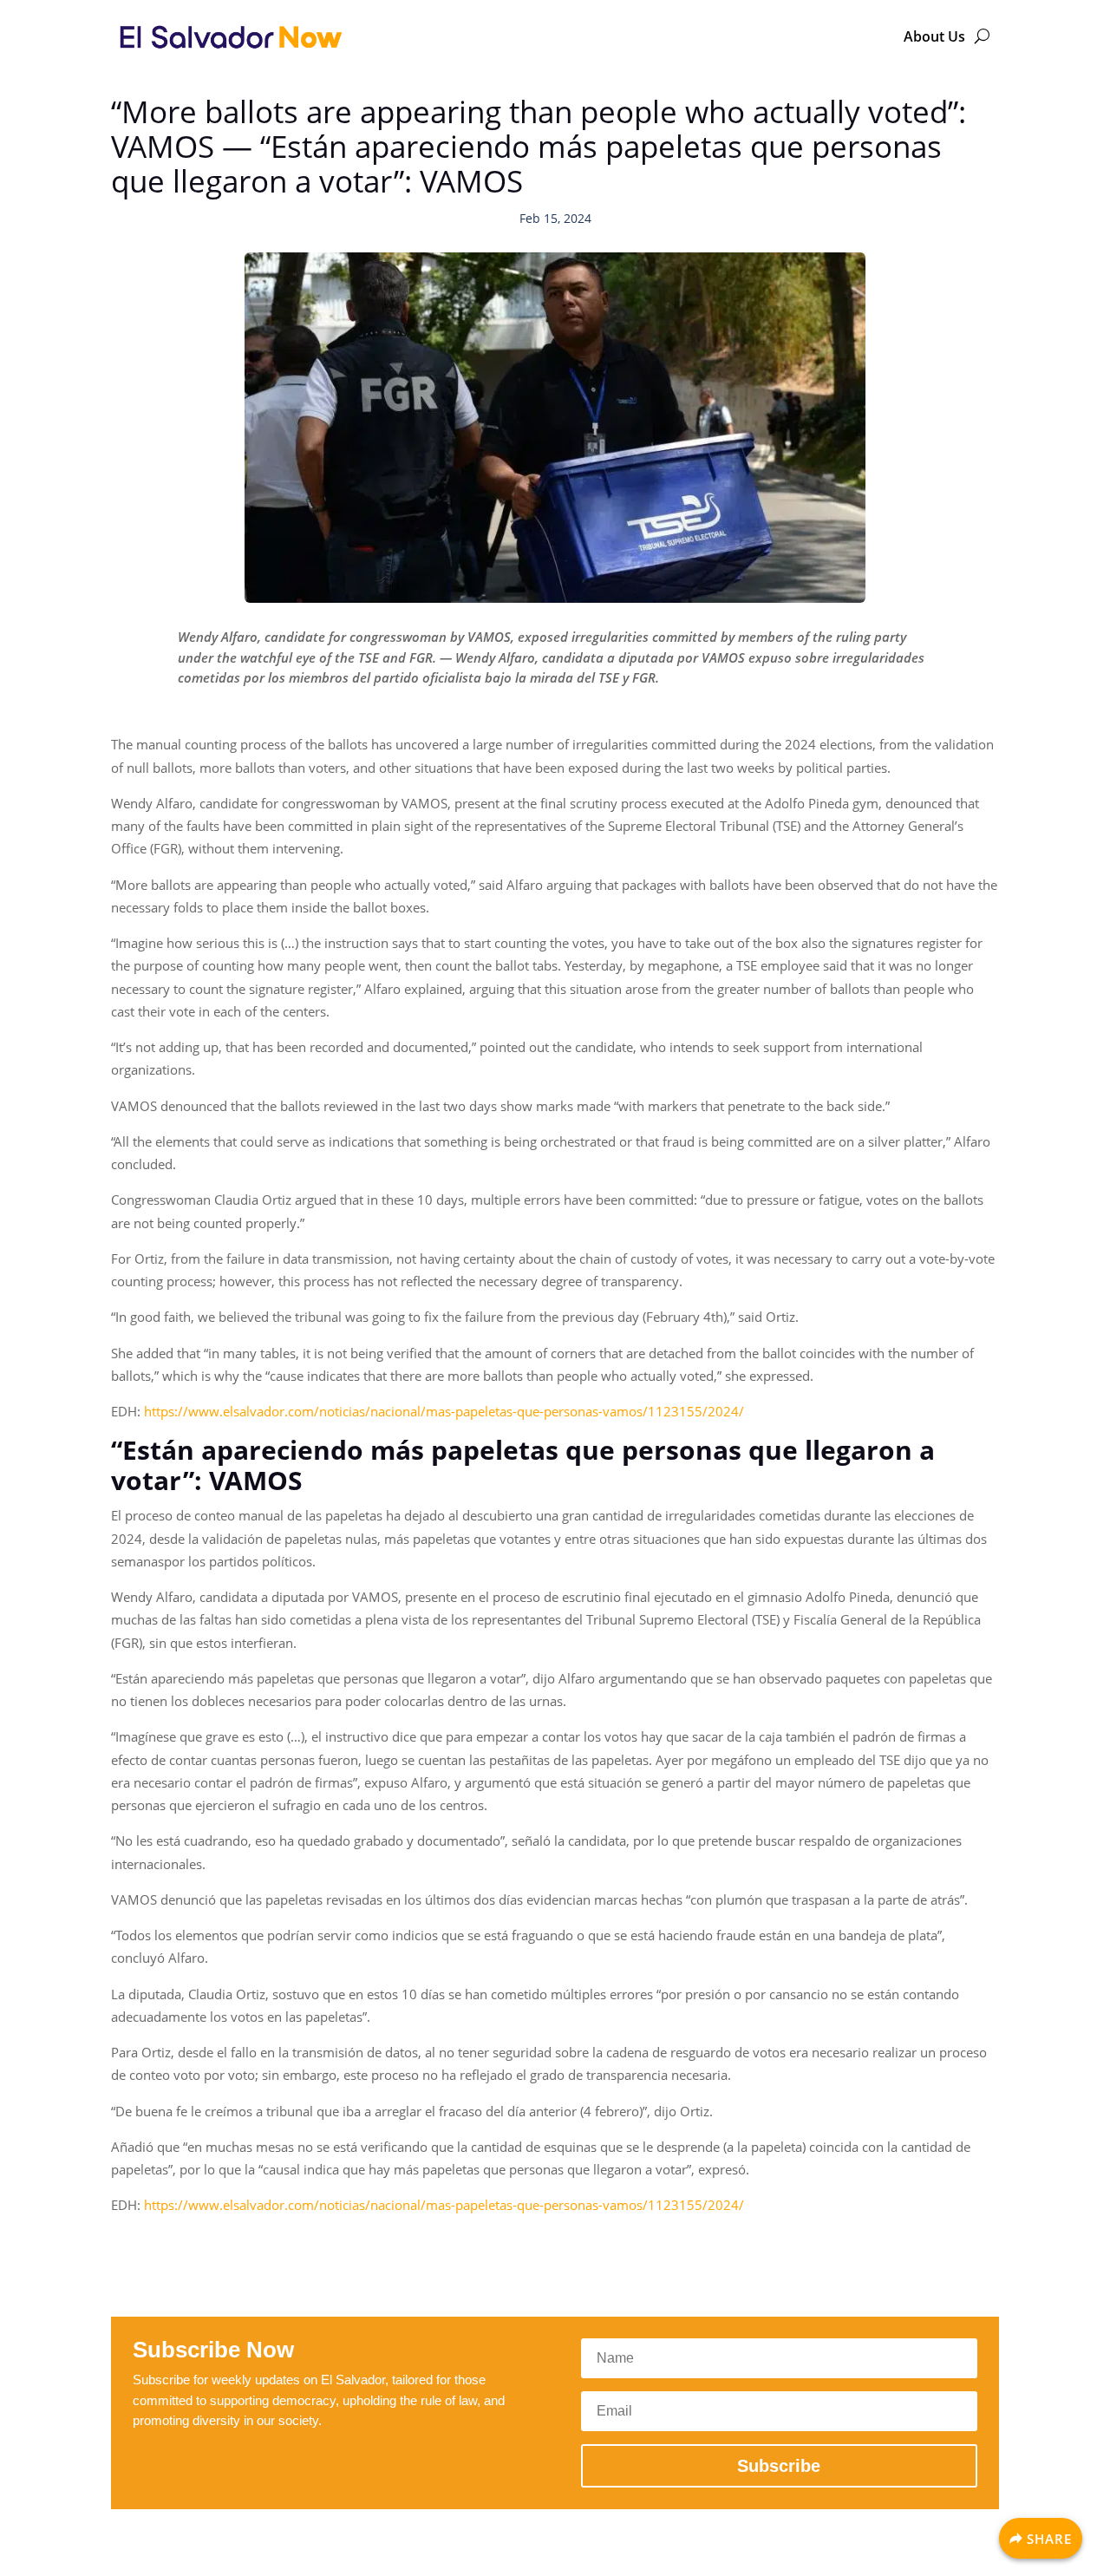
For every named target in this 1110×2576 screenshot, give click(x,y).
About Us (934, 36)
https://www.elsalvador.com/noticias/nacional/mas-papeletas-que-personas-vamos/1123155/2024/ (444, 1411)
